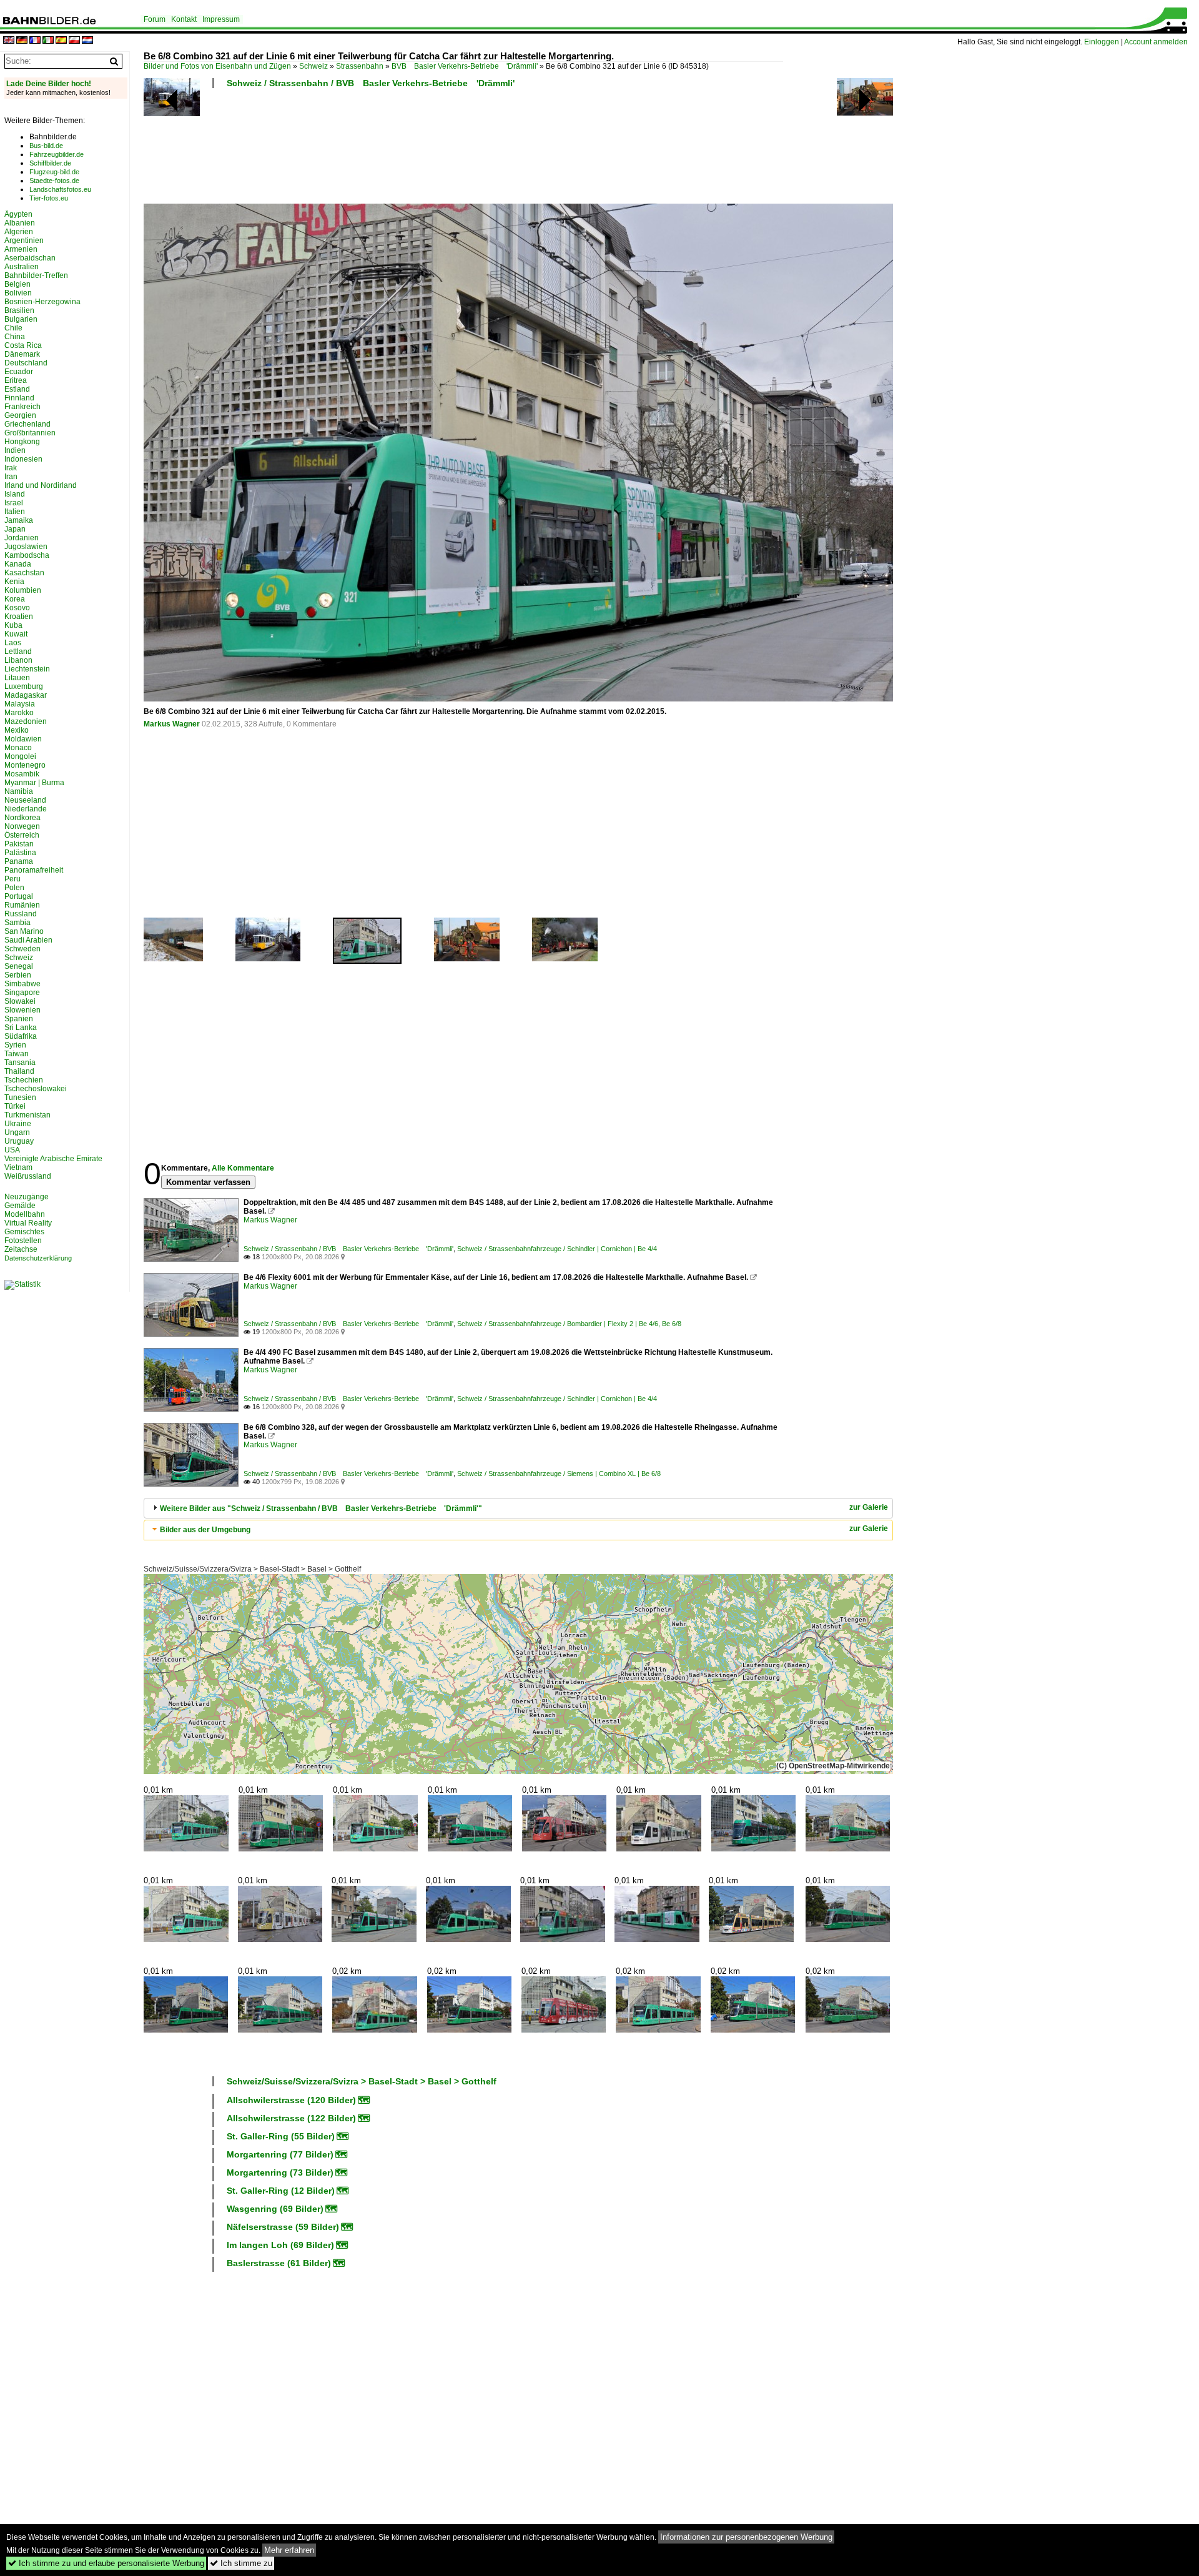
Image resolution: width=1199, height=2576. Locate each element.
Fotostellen (23, 1241)
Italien (15, 512)
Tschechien (24, 1080)
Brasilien (19, 310)
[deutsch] (22, 41)
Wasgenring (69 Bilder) (275, 2209)
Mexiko (17, 730)
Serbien (18, 975)
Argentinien (24, 240)
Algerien (19, 232)
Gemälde (20, 1206)
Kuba (13, 625)
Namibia (19, 791)
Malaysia (20, 704)
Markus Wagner (172, 724)
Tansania (20, 1063)
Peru (12, 879)
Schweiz (313, 66)
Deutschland (26, 363)
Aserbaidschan (30, 258)
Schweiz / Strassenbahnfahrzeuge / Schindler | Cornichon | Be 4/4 (557, 1249)
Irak (11, 468)
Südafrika (21, 1036)
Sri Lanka (21, 1028)
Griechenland (27, 424)
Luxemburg (24, 686)
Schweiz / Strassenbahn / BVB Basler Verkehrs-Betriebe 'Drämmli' (371, 83)
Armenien (21, 249)
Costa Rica (23, 345)
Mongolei (20, 756)
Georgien (20, 415)
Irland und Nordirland (41, 485)
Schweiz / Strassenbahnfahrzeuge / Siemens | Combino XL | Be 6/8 (559, 1474)
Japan (15, 529)
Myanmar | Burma (34, 783)
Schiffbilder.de (50, 163)
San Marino (24, 931)
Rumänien (22, 905)
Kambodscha (27, 555)
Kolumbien (23, 590)
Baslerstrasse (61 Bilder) (279, 2263)
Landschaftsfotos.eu (60, 189)
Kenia (14, 582)
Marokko (19, 713)
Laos (13, 643)
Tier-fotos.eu (49, 198)
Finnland (19, 398)
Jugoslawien (26, 547)
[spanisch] (61, 41)
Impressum (221, 19)
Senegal (19, 966)
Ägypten (18, 214)
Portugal (19, 896)
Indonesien (23, 459)
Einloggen (1102, 42)
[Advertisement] (463, 150)
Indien (15, 450)
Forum (155, 19)
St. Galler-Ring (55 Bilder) (281, 2136)
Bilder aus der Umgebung (205, 1530)
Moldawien (23, 739)
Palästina (20, 853)
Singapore (22, 993)
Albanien (20, 223)
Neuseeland (25, 800)
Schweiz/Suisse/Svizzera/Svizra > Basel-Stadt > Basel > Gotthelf (252, 1569)
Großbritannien (30, 433)
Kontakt (184, 19)
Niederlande (26, 809)
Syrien (15, 1045)
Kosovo (17, 608)
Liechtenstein (27, 669)
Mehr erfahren (289, 2550)
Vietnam (18, 1167)
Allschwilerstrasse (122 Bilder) (291, 2118)
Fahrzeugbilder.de (57, 154)
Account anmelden (1156, 42)
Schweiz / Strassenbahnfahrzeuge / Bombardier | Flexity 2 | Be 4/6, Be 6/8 (569, 1324)
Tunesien (20, 1097)
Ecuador (19, 372)
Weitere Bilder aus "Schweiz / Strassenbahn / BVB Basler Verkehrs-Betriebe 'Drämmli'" (321, 1508)
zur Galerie (869, 1507)
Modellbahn (25, 1214)
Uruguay (19, 1141)
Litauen (17, 678)
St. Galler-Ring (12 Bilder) (281, 2191)
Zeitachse (21, 1249)
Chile (13, 328)
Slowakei (20, 1001)
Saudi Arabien (28, 940)
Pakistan (19, 844)
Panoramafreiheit (34, 870)
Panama (19, 861)
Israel (14, 503)
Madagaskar (26, 695)
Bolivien (18, 293)
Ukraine (18, 1124)
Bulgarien (21, 319)
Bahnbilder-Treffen (36, 275)
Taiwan (17, 1054)
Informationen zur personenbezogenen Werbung (746, 2537)
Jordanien (22, 538)
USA (12, 1150)
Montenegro (25, 765)
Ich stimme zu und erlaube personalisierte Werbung (106, 2563)
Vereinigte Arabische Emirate (53, 1159)
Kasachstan (24, 573)
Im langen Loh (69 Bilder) (280, 2245)
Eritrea (16, 380)
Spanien (19, 1019)
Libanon (18, 660)
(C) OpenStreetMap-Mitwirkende (833, 1766)
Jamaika (19, 520)
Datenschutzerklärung (38, 1258)
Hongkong (22, 442)
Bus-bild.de (46, 146)
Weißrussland (28, 1176)
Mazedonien (26, 721)
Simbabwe (22, 984)
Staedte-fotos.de (54, 181)
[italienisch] (48, 41)
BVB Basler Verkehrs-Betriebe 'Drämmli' (465, 66)
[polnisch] (74, 41)
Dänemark (22, 354)
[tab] (518, 1508)
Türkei (15, 1106)
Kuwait (16, 634)
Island (15, 494)
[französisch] (35, 41)
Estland (17, 389)
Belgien (17, 284)
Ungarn (17, 1132)
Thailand (19, 1071)
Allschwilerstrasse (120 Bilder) (291, 2100)
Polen (14, 888)
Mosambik (22, 774)
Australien (22, 267)
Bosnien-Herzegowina (42, 302)
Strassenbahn (360, 66)
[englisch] (9, 41)
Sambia (17, 923)
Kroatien (19, 617)
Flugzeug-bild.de (54, 172)
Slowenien (22, 1010)
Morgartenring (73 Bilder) (280, 2172)
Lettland (18, 651)
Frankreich (22, 407)
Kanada (18, 564)
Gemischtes (24, 1232)
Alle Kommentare (243, 1168)
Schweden (22, 949)
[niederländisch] (87, 41)
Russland (21, 914)
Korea (15, 599)
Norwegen (22, 826)
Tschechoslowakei (36, 1089)
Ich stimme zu (241, 2563)
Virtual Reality (28, 1223)
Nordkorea (22, 818)
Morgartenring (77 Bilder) (280, 2154)
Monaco (18, 748)
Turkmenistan (27, 1115)
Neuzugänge (27, 1197)
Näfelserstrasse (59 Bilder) (283, 2227)
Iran (11, 477)
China (15, 337)
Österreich (22, 835)
